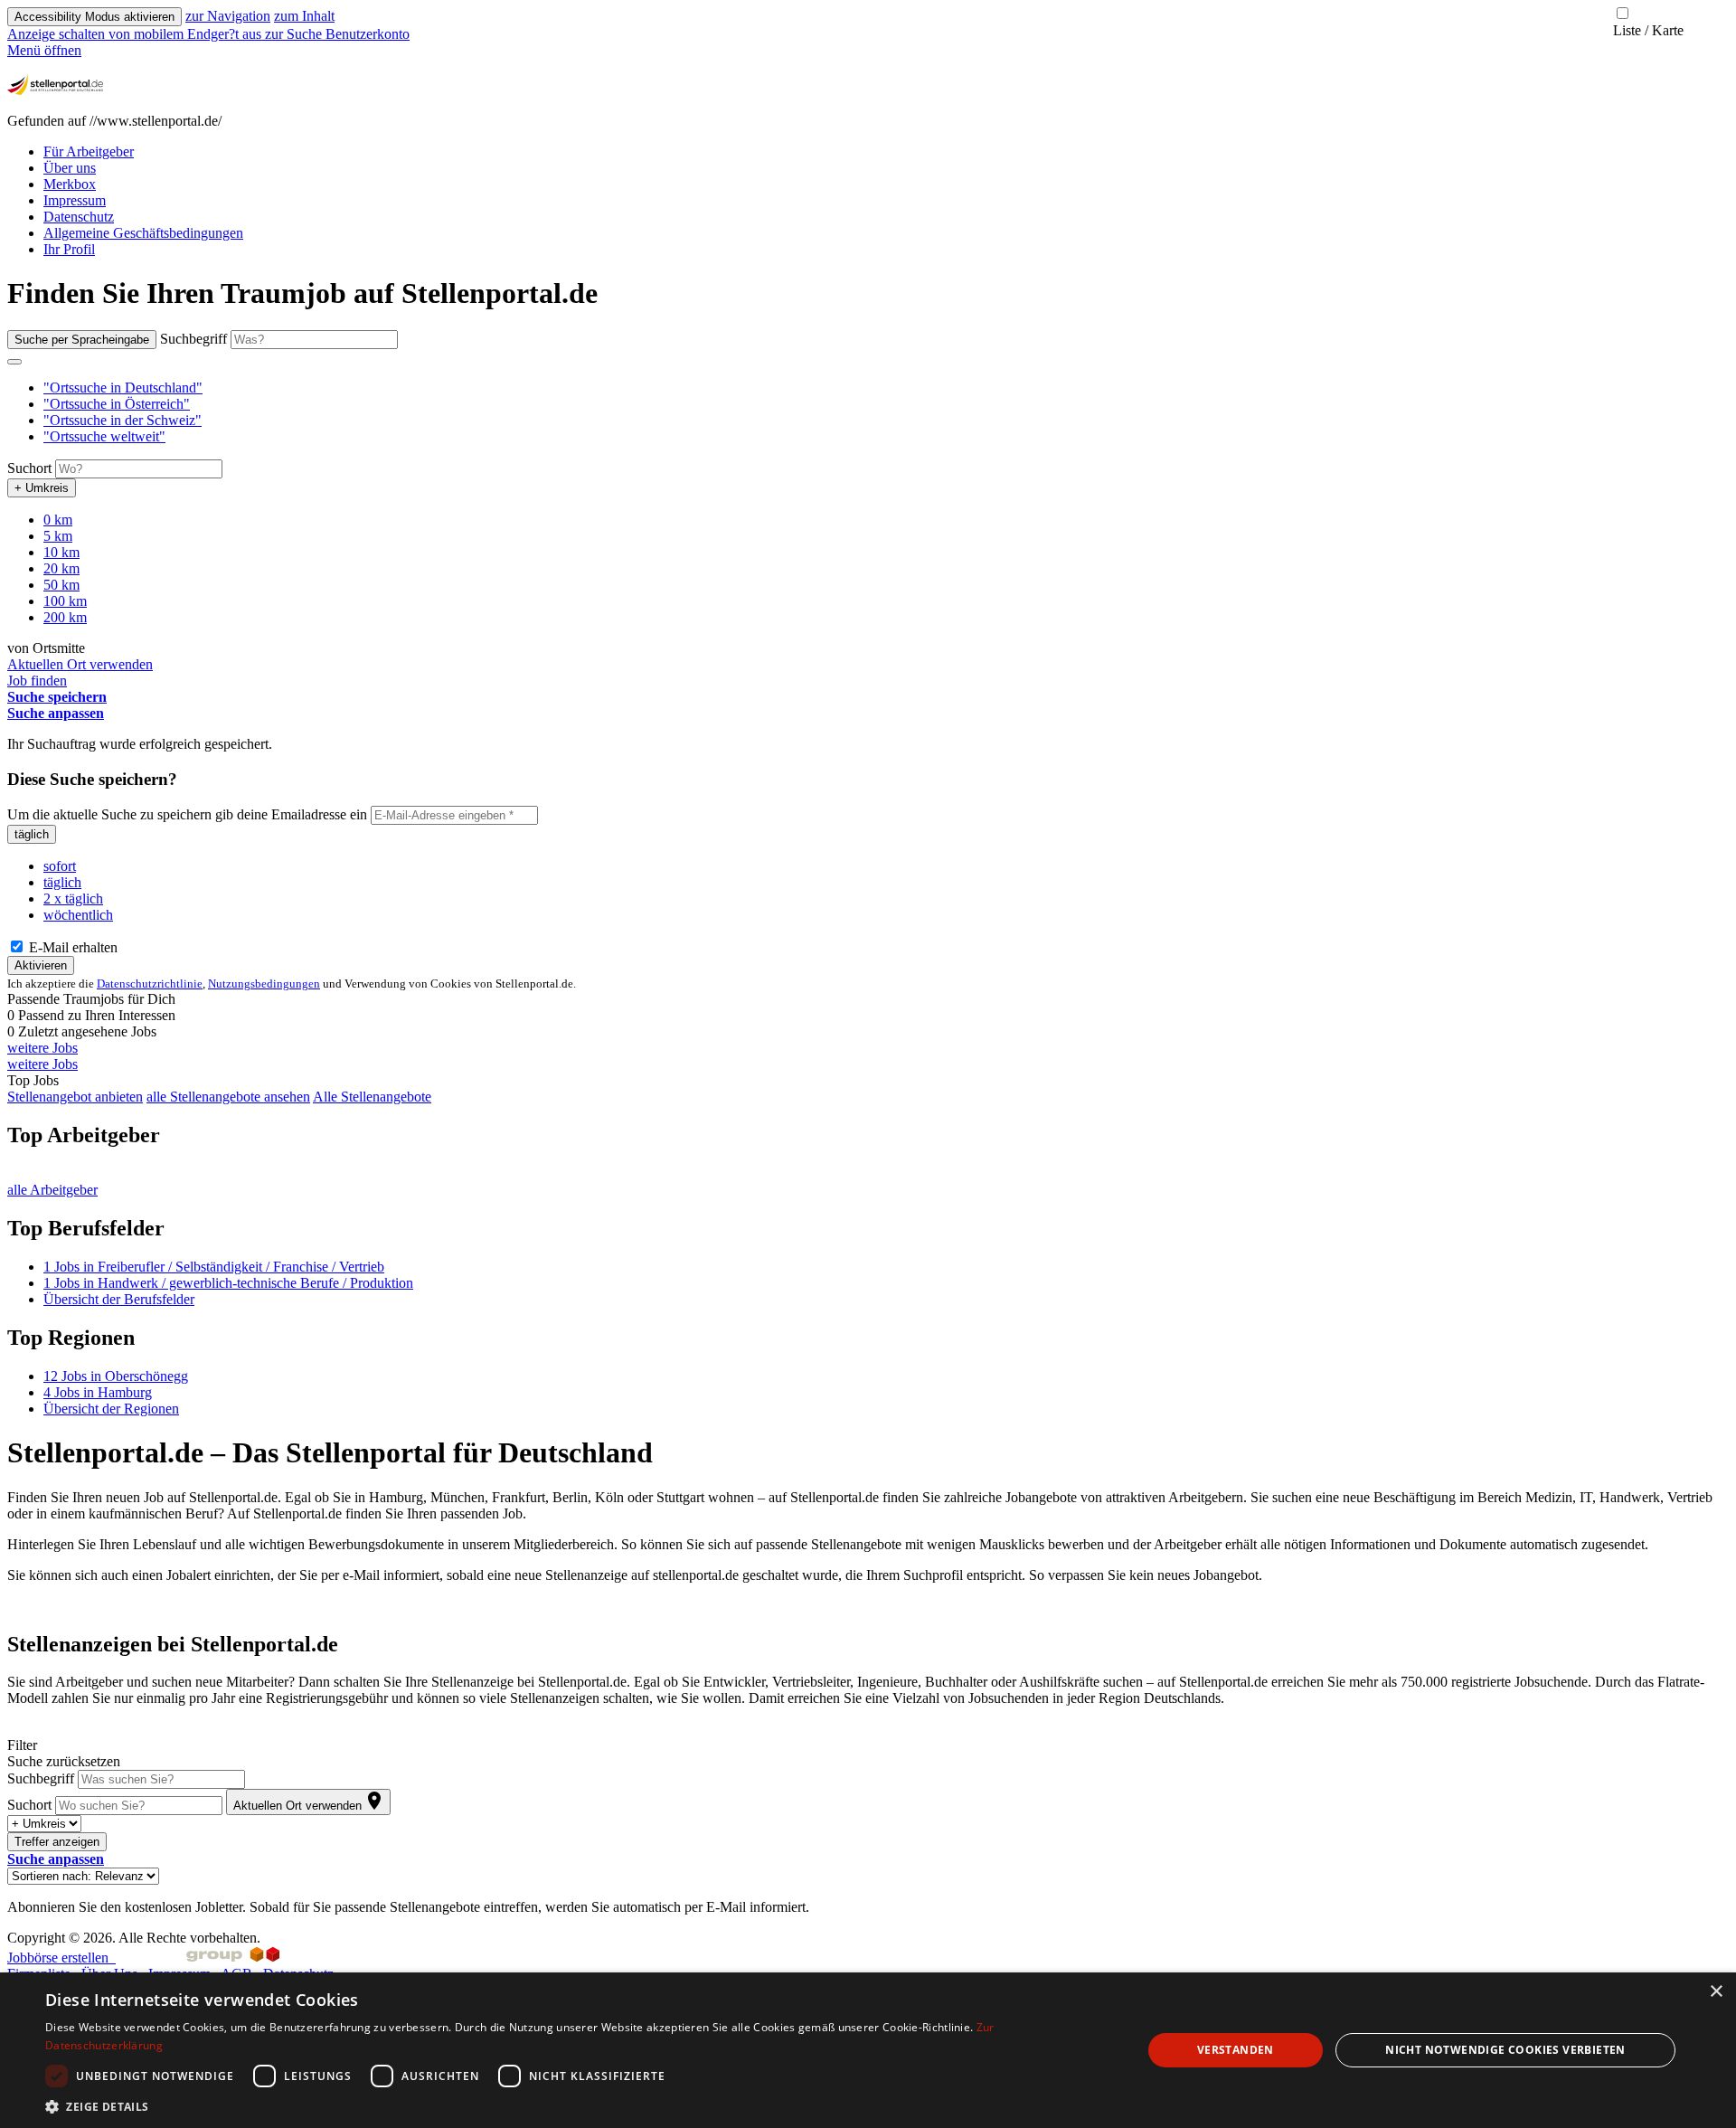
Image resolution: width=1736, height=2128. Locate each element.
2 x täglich (73, 898)
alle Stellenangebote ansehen (228, 1097)
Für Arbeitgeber (89, 151)
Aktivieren (41, 965)
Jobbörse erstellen (61, 1958)
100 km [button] (65, 601)
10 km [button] (61, 552)
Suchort (29, 468)
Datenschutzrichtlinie (150, 984)
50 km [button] (61, 585)
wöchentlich (78, 915)
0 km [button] (58, 520)
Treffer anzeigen (57, 1842)
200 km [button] (65, 617)
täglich (32, 834)
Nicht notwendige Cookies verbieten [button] (1505, 2050)
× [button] (1716, 1992)
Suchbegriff (193, 339)
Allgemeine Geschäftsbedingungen (143, 233)
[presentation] (136, 34)
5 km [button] (58, 536)
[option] (886, 388)
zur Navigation (228, 16)
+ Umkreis (42, 488)
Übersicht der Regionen (111, 1409)
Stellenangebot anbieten (75, 1097)
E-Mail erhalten (71, 947)
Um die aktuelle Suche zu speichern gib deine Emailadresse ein (187, 814)
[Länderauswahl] (14, 362)
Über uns (70, 168)
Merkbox (70, 184)
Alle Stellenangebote (372, 1097)
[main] (868, 1096)
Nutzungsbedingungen (264, 984)
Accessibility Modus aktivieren (94, 17)
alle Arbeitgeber (52, 1190)
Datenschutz (79, 217)
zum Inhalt (304, 16)
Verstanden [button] (1236, 2050)
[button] (123, 388)
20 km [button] (61, 568)
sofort (60, 866)
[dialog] (868, 2050)
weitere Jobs (42, 1048)
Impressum (75, 200)
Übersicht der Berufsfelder (119, 1299)
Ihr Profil (69, 249)
